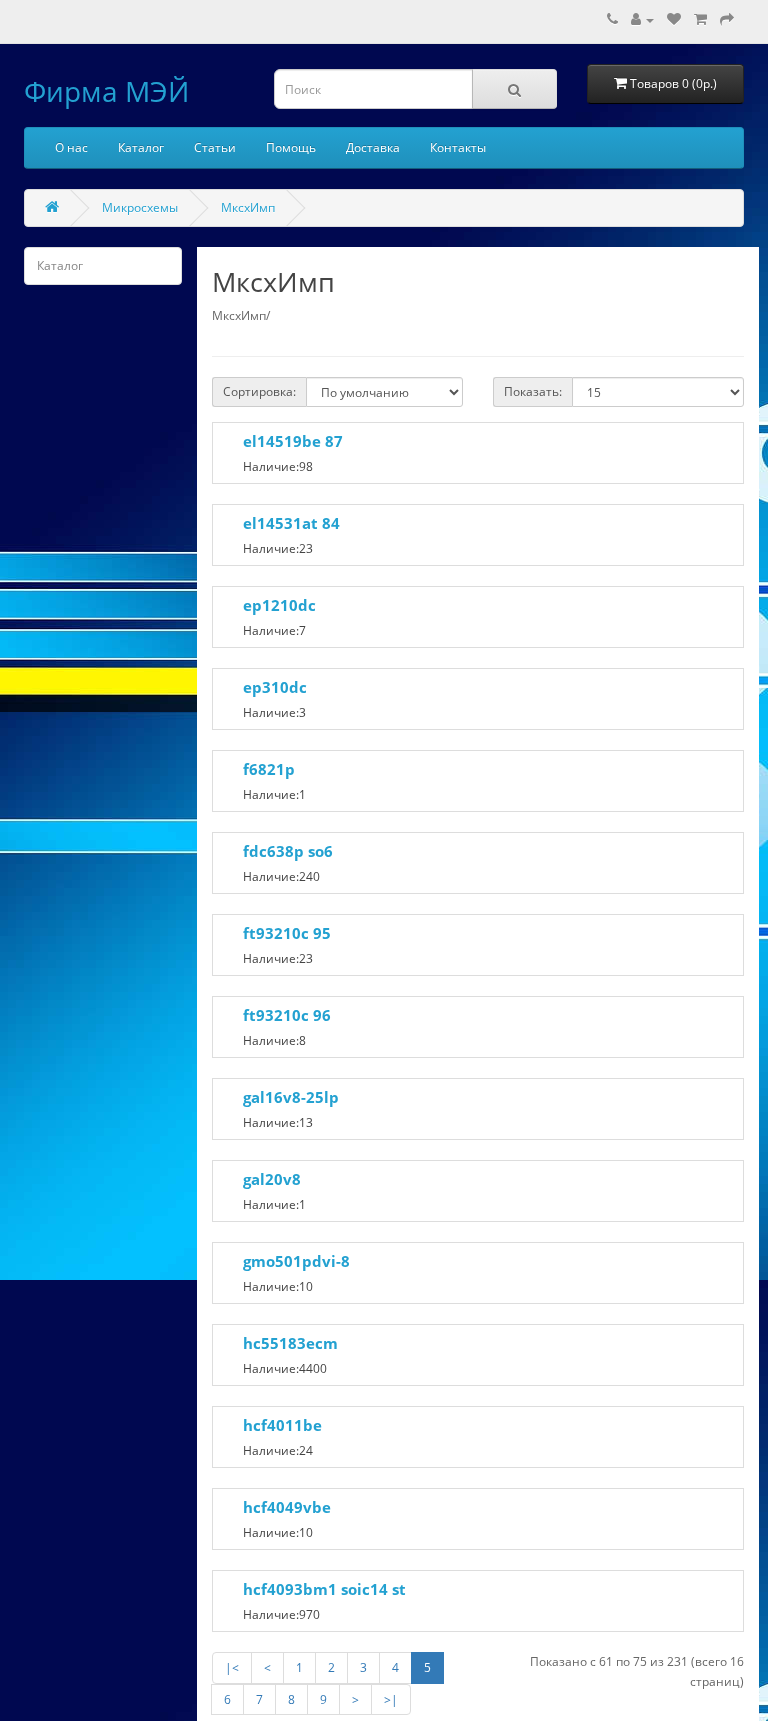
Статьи (215, 147)
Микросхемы (140, 207)
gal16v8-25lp (291, 1097)
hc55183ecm (290, 1343)
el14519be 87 (293, 441)
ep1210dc (279, 605)
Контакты (458, 147)
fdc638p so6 (288, 851)
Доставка (373, 147)
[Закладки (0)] (674, 19)
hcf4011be (282, 1425)
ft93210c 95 (287, 933)
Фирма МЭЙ (106, 91)
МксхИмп (248, 207)
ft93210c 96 (287, 1015)
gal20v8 (272, 1179)
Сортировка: (259, 391)
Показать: (533, 391)
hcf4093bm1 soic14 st (324, 1589)
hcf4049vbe (287, 1507)
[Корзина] (700, 19)
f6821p (269, 769)
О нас (71, 147)
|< (232, 1667)
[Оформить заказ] (727, 19)
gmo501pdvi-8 (296, 1261)
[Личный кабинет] (642, 19)
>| (391, 1699)
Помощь (291, 147)
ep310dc (275, 687)
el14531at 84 (291, 523)
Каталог (141, 147)
